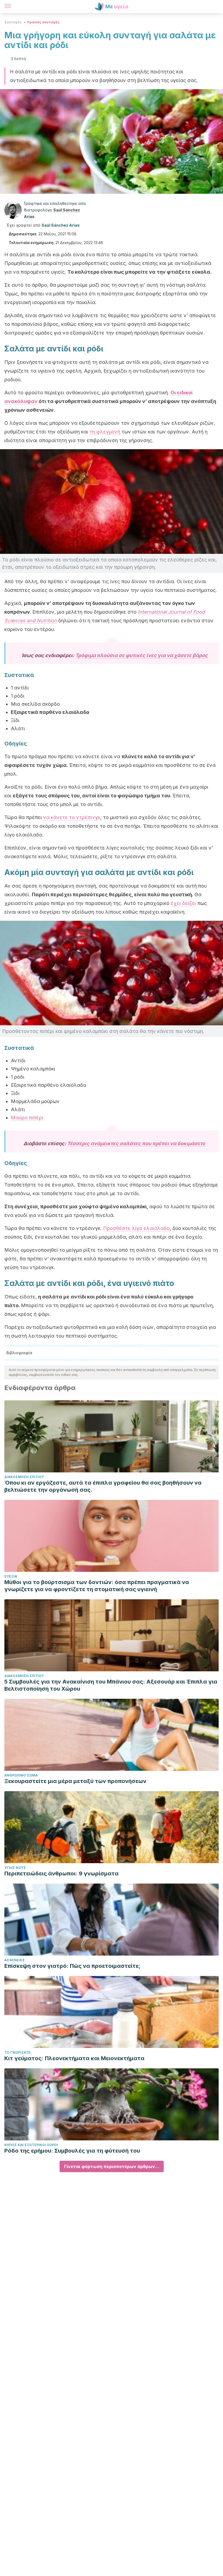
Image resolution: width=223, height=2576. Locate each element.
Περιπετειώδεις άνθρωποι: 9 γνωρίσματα (61, 1874)
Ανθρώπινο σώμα (21, 1775)
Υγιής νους (15, 1868)
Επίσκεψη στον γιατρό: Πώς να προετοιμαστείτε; (72, 1966)
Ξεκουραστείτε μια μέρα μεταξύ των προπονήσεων (75, 1781)
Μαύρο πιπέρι (27, 1118)
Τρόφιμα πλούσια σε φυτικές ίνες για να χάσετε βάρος (142, 655)
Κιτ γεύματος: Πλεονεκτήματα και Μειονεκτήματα (74, 2058)
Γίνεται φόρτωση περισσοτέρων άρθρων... (112, 2166)
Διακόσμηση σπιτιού (24, 1477)
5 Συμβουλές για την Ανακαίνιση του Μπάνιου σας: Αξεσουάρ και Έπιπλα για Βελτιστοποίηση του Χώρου (111, 1685)
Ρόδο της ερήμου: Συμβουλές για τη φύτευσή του (72, 2151)
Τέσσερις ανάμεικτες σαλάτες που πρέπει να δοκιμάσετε (136, 1143)
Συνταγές (13, 22)
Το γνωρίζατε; (18, 2052)
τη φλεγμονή (105, 432)
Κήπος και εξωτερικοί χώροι (31, 2145)
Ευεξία (11, 1576)
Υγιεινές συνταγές (43, 22)
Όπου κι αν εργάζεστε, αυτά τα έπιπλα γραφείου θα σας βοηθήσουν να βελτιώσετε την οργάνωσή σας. (103, 1486)
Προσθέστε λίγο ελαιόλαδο (136, 1228)
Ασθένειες (15, 1960)
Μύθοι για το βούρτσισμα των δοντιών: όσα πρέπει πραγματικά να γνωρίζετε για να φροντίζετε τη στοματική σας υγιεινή (97, 1586)
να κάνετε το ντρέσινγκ (72, 817)
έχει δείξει (183, 903)
